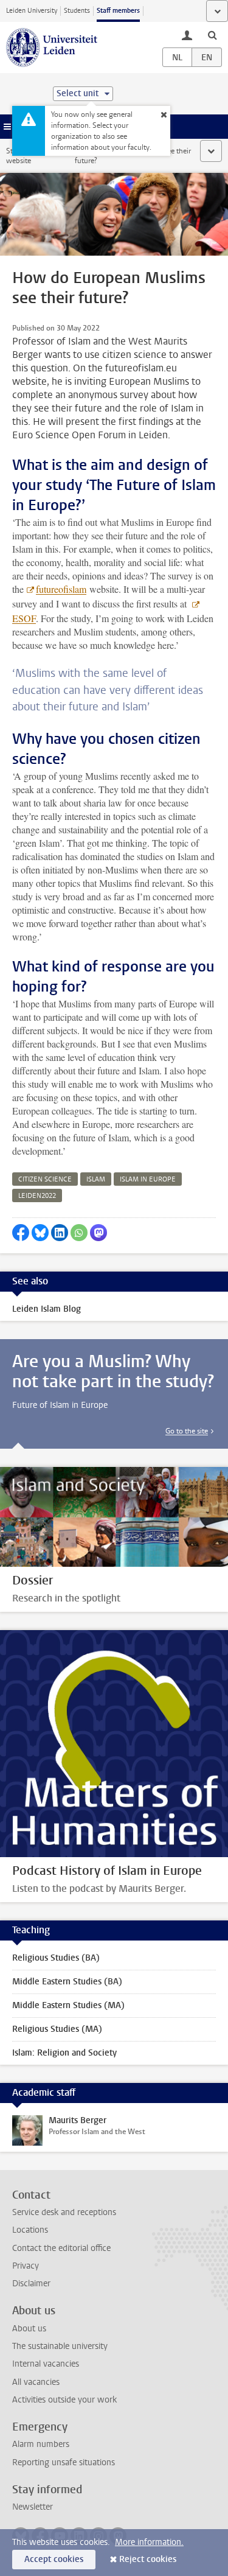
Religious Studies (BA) (56, 1958)
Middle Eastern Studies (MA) (68, 2005)
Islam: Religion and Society (64, 2053)
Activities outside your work (64, 2400)
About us (29, 2329)
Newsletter (33, 2507)
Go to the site (187, 1431)
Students (77, 11)
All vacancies (36, 2382)
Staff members (118, 11)
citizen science (45, 1179)
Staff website (19, 156)
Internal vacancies (46, 2364)
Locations (30, 2230)
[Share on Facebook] (21, 1233)
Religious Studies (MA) (57, 2029)
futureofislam (61, 589)
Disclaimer (31, 2284)
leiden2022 (37, 1196)
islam (96, 1179)
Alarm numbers (41, 2444)
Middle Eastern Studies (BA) (67, 1982)
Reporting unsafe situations (64, 2462)
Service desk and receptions (64, 2212)
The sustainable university (60, 2346)
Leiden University (32, 11)
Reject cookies (148, 2559)
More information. (149, 2542)
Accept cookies (54, 2559)
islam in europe (148, 1179)
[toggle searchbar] (212, 35)
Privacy (26, 2266)
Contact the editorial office (61, 2248)
